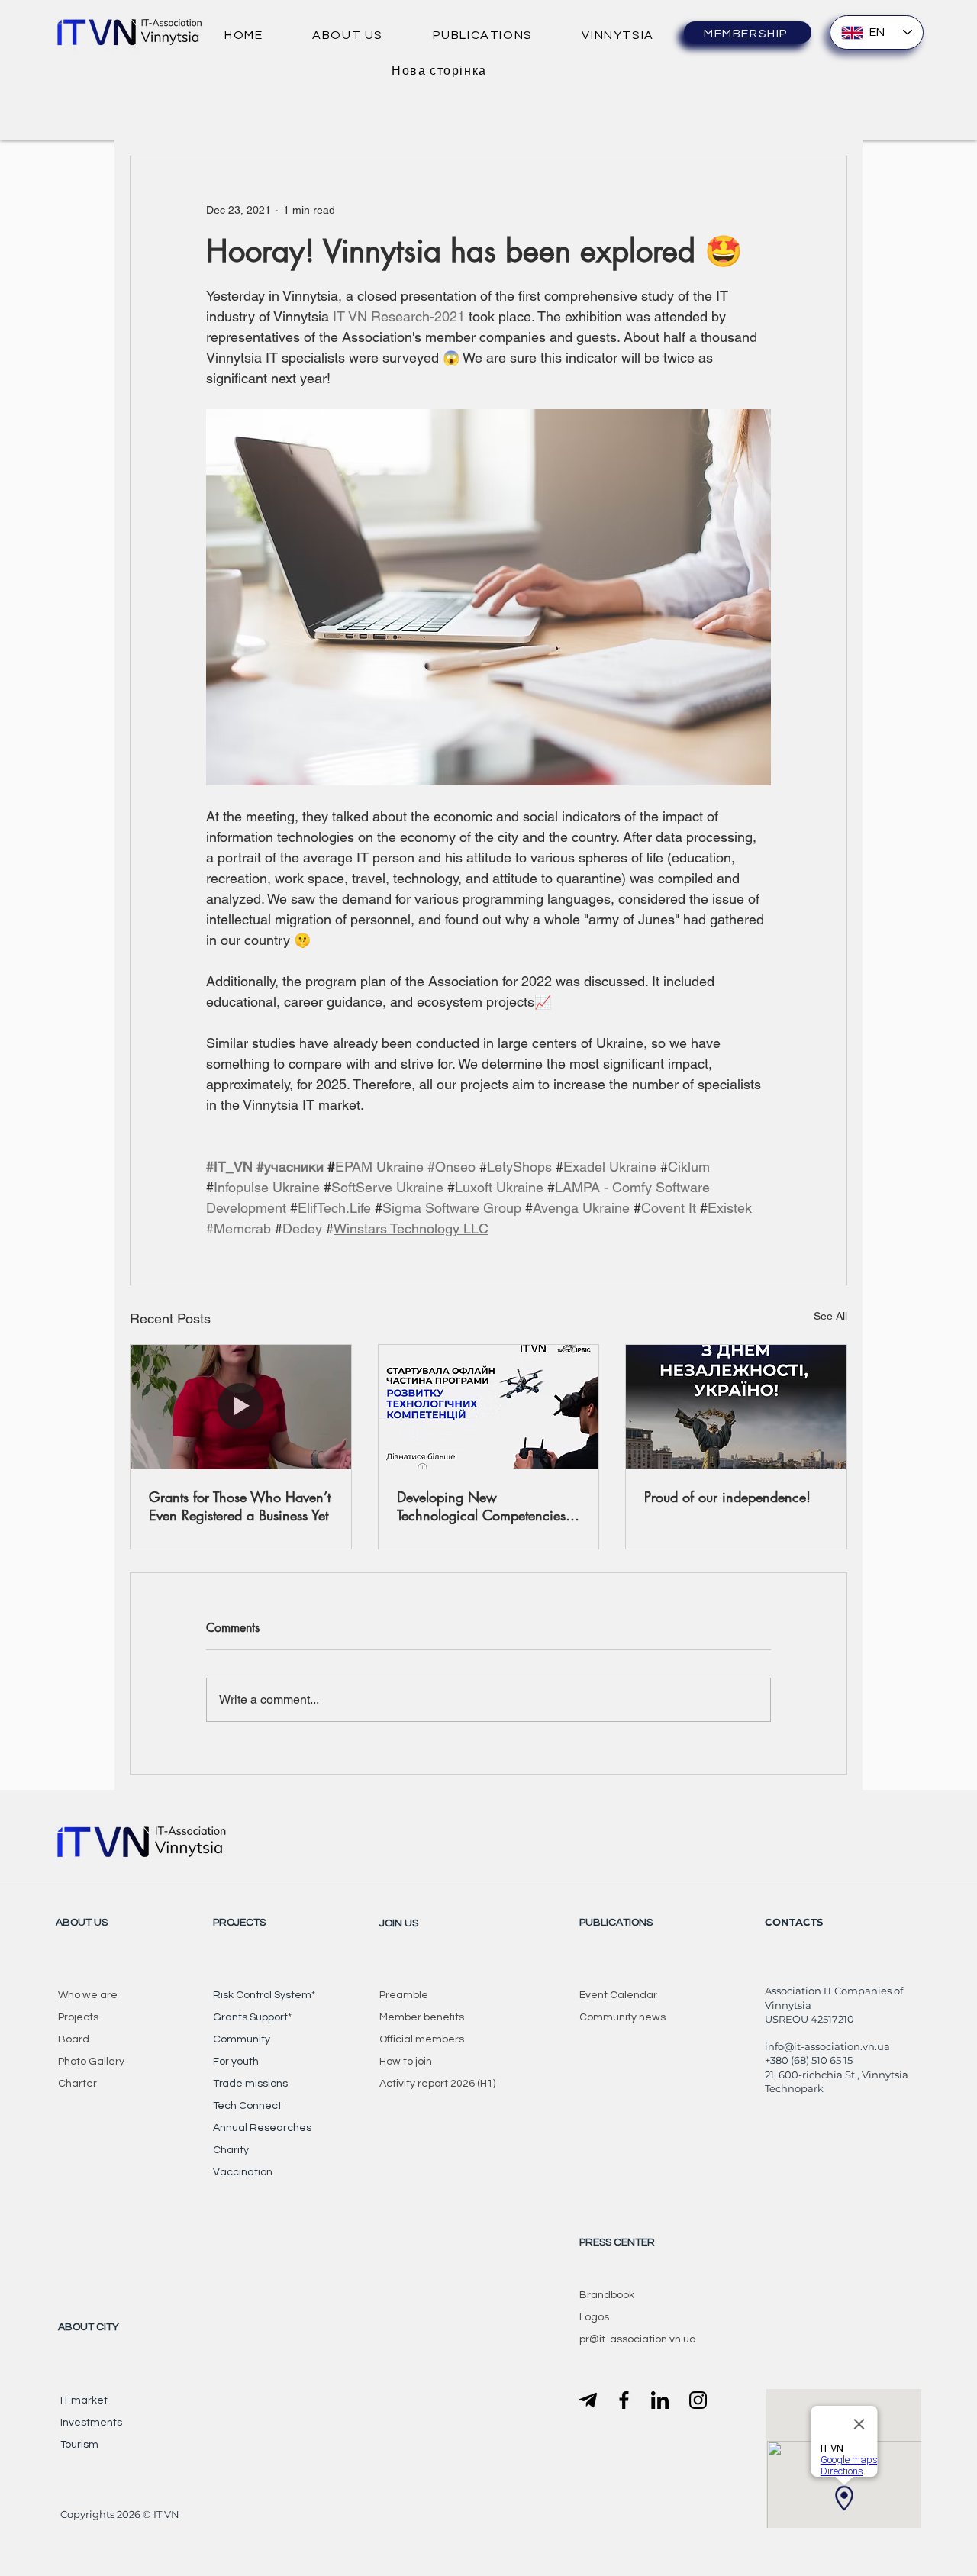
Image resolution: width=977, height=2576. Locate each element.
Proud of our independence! (727, 1497)
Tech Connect (247, 2106)
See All (830, 1316)
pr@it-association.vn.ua (638, 2339)
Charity (231, 2150)
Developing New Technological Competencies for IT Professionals (481, 1506)
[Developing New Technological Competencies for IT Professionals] (489, 1407)
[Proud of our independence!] (736, 1407)
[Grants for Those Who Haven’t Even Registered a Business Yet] (241, 1407)
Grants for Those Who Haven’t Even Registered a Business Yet (240, 1506)
